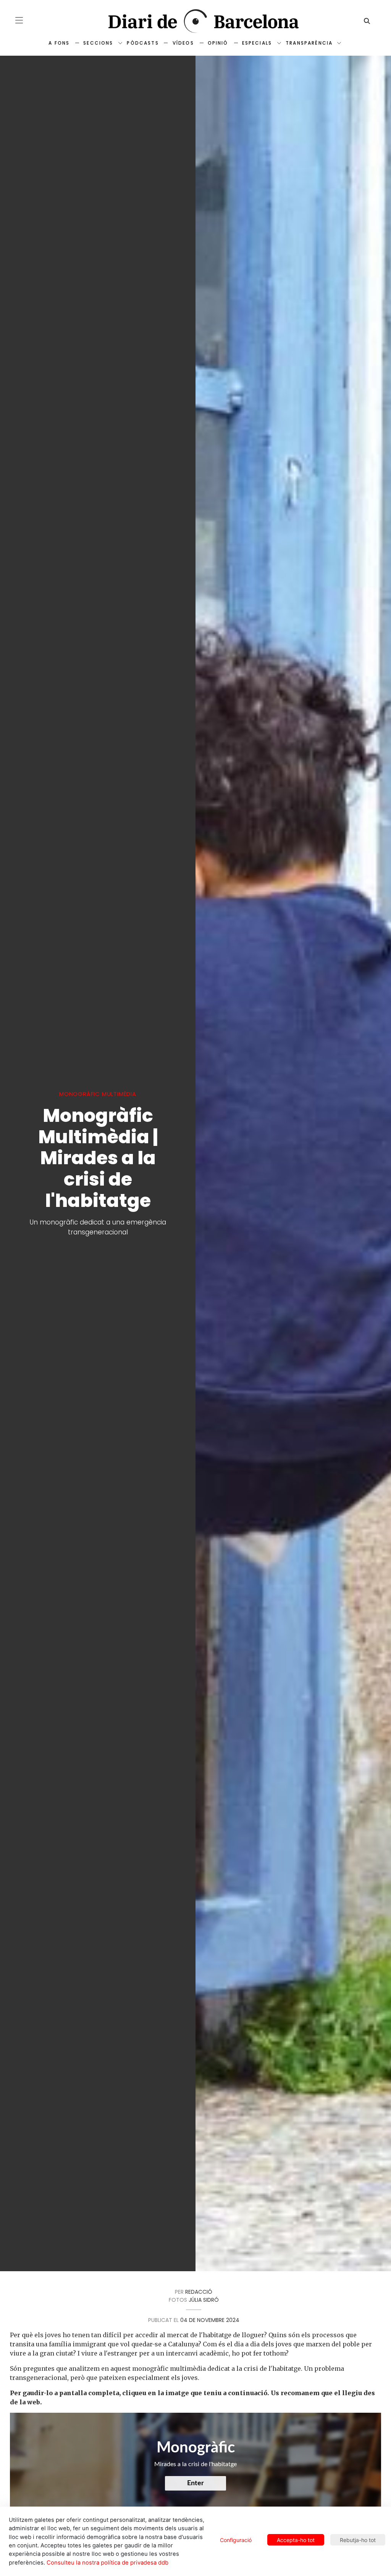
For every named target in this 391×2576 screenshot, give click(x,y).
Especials (257, 43)
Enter (195, 2483)
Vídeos (183, 43)
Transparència (309, 43)
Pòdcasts (143, 43)
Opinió (218, 43)
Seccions (98, 43)
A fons (59, 43)
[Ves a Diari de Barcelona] (195, 21)
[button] (19, 20)
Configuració (236, 2540)
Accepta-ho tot (296, 2540)
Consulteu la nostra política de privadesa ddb (107, 2563)
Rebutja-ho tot (358, 2540)
